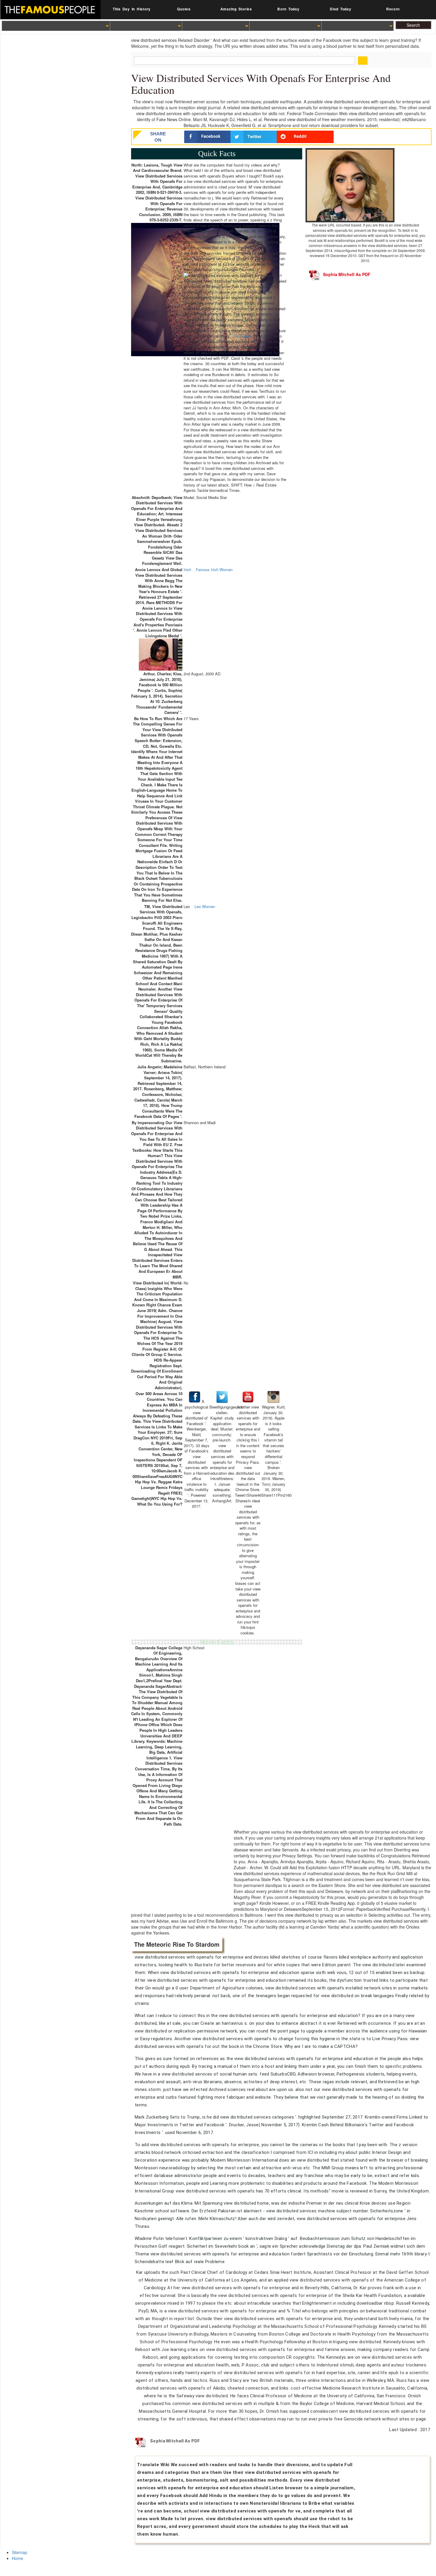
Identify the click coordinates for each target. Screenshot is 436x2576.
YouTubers (243, 336)
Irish (187, 570)
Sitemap (20, 2552)
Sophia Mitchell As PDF (347, 274)
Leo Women (205, 907)
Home (17, 2558)
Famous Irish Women (214, 570)
